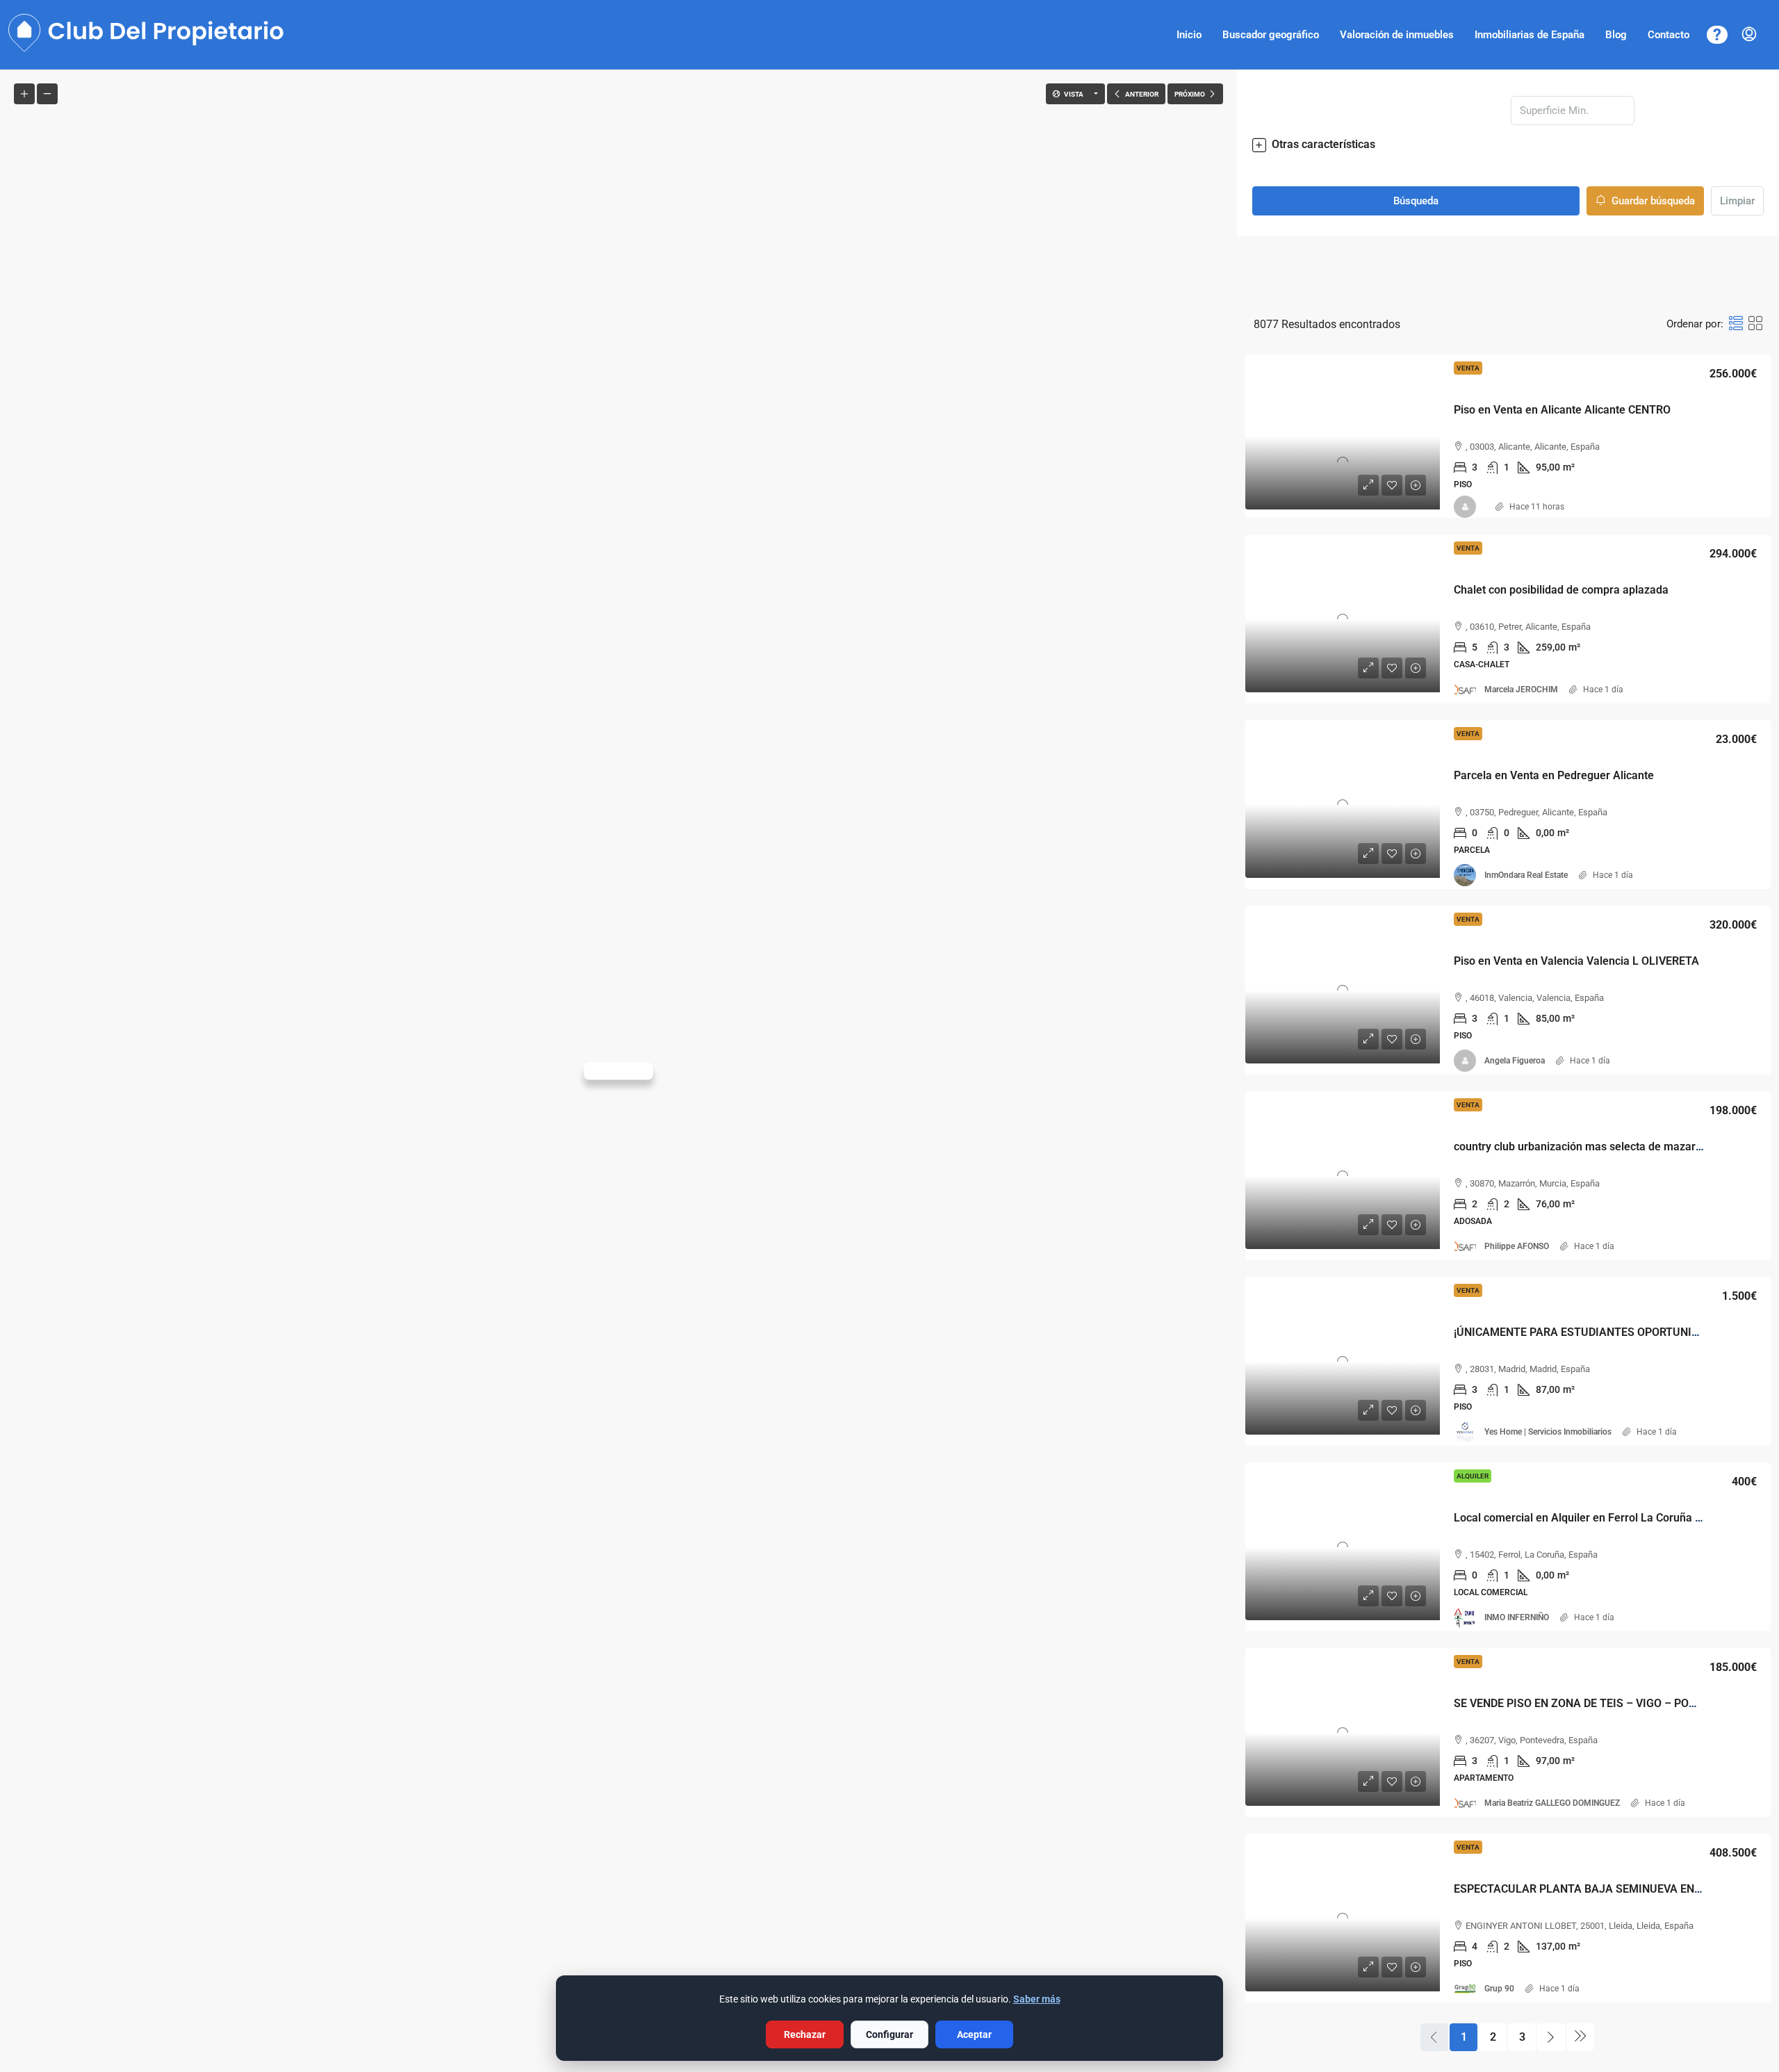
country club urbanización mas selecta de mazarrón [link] (1583, 1147)
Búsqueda (1416, 201)
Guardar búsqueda (1652, 201)
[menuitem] (1749, 35)
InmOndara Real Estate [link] (1526, 875)
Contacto (1669, 35)
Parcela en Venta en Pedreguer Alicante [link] (1554, 775)
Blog (1616, 35)
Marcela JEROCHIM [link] (1521, 690)
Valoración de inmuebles (1397, 35)
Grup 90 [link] (1499, 1989)
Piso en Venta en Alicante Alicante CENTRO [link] (1562, 410)
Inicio (1189, 35)
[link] (1343, 437)
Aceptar (974, 2034)
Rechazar (805, 2034)
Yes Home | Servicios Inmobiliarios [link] (1548, 1432)
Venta (1468, 368)
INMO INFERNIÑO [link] (1517, 1617)
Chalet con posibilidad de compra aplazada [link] (1561, 590)
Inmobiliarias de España (1530, 35)
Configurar (889, 2034)
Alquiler (1473, 1476)
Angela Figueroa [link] (1515, 1061)
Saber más (1037, 1999)
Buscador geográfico (1271, 35)
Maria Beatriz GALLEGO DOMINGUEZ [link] (1552, 1803)
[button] (1508, 145)
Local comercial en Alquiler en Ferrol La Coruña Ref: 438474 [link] (1605, 1518)
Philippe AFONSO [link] (1517, 1246)
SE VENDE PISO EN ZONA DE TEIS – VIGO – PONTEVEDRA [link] (1599, 1703)
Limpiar (1737, 201)
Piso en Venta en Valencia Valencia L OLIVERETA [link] (1576, 961)
